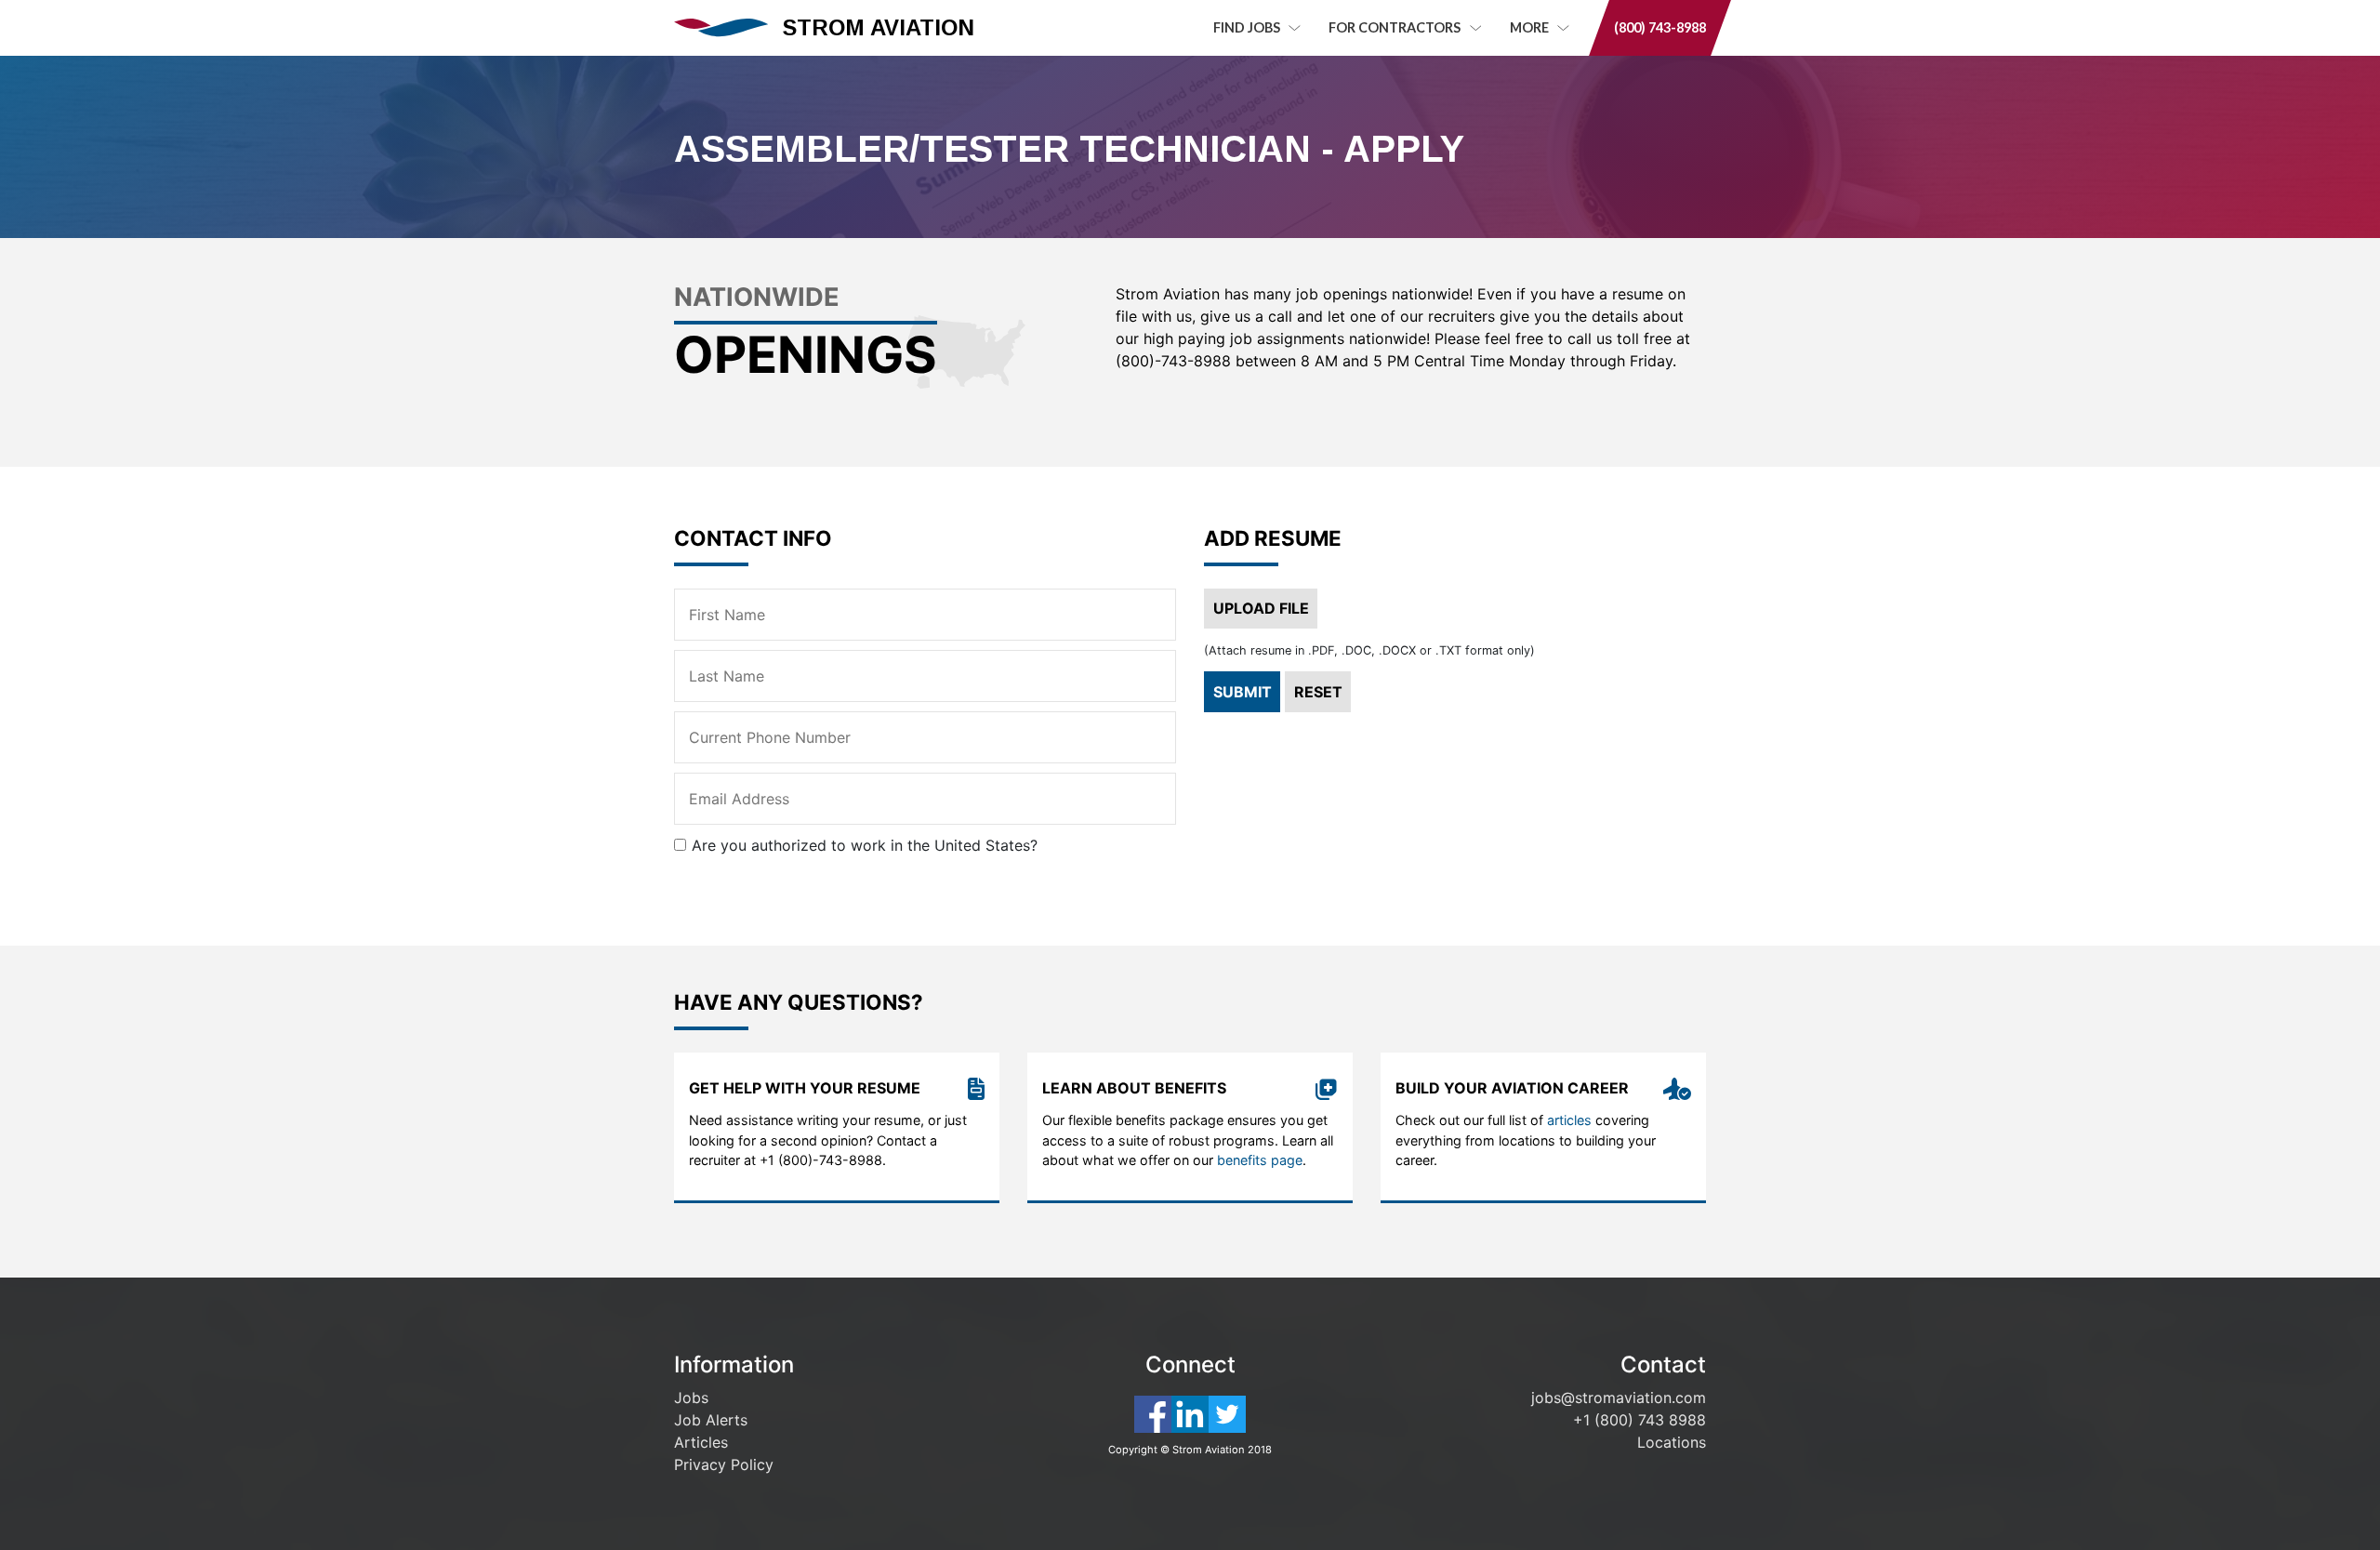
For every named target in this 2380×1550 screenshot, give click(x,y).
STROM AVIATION (879, 27)
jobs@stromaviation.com (1619, 1398)
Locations (1672, 1442)
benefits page (1260, 1160)
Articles (701, 1442)
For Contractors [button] (1396, 27)
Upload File (1261, 608)
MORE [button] (1531, 27)
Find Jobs (1248, 27)
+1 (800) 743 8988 (1640, 1420)
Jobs (691, 1398)
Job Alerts (711, 1420)
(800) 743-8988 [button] (1660, 27)
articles (1569, 1120)
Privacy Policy (724, 1464)
